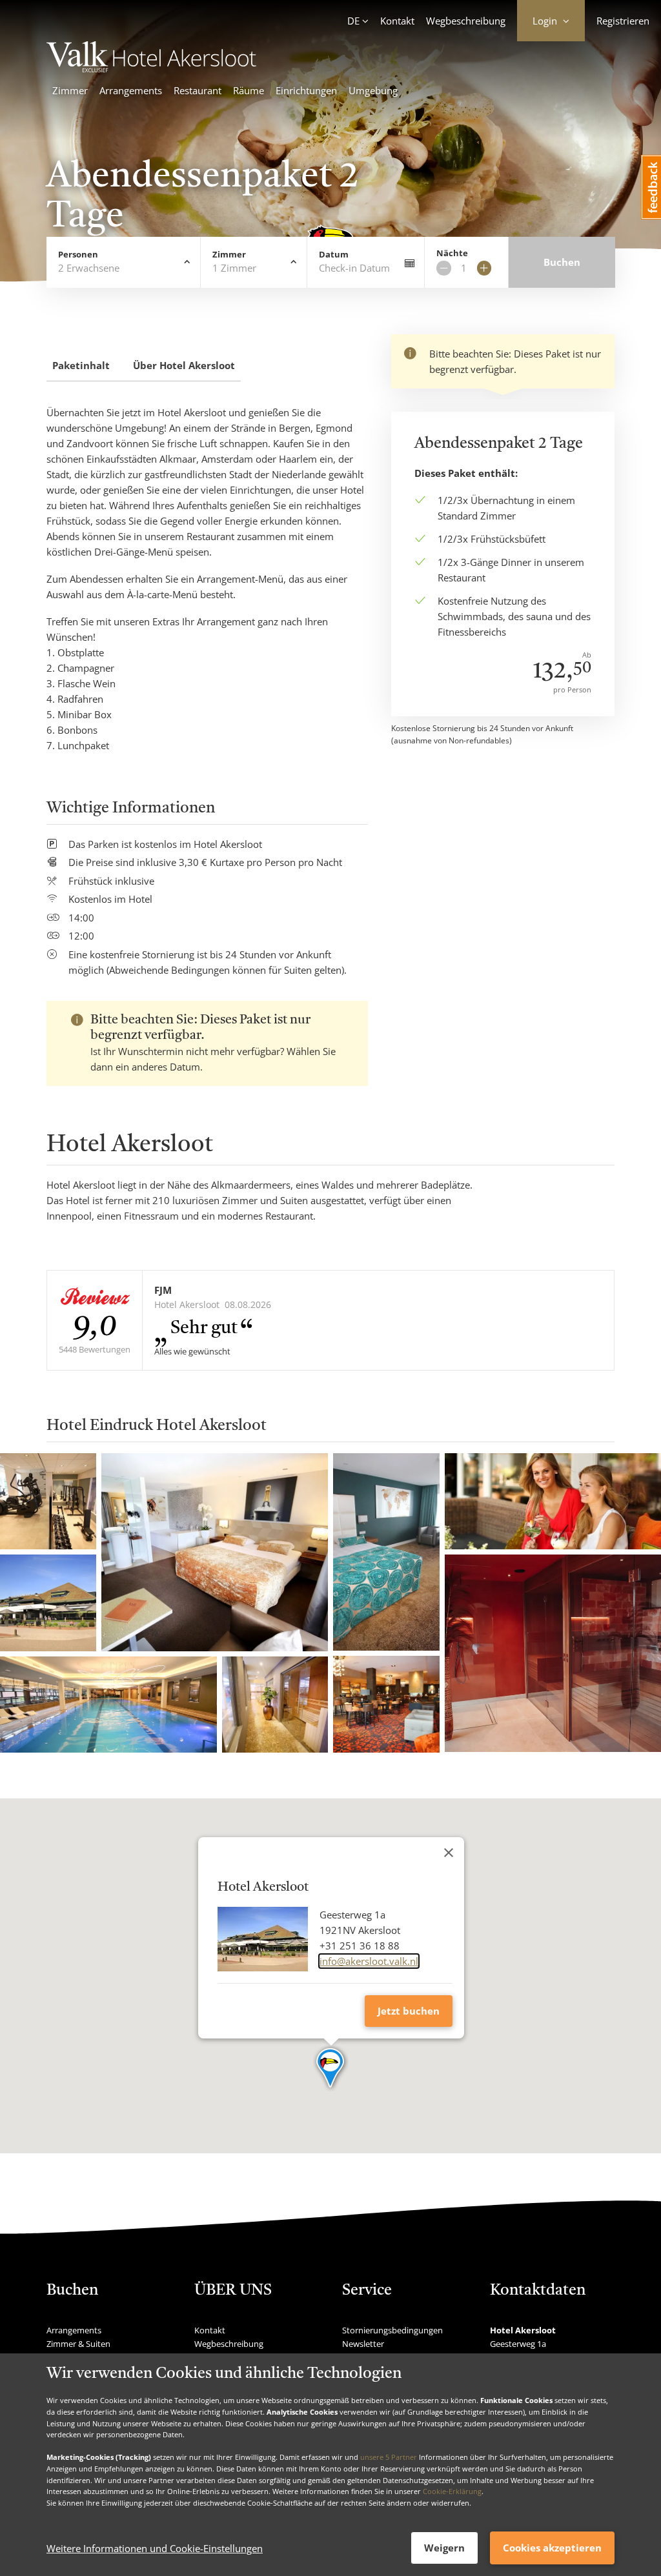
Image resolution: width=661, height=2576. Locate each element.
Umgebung (373, 90)
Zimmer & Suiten (78, 2344)
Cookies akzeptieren (552, 2548)
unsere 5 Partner (389, 2457)
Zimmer (70, 90)
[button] (331, 2069)
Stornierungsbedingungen (392, 2330)
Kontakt (397, 21)
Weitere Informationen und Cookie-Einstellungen (155, 2548)
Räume (249, 90)
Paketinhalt (81, 365)
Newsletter (363, 2344)
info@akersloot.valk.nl (369, 1961)
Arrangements (131, 90)
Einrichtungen (306, 90)
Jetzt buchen (409, 2011)
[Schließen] (449, 1853)
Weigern (444, 2548)
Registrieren (623, 21)
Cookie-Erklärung (452, 2491)
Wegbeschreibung (466, 21)
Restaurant (198, 90)
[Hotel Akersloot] (158, 68)
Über (184, 365)
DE (353, 21)
